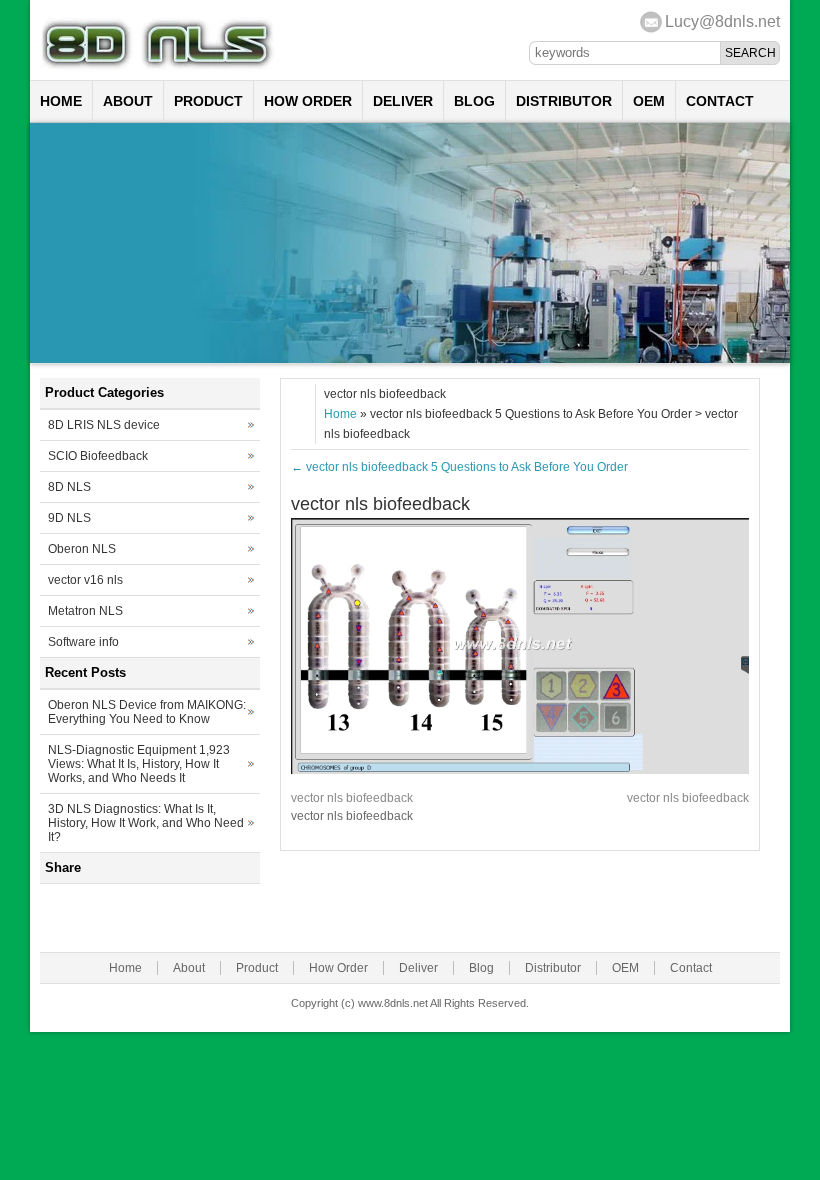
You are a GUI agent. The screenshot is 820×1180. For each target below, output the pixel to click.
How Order (308, 101)
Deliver (403, 101)
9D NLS (69, 518)
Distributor (564, 101)
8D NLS (69, 487)
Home (61, 101)
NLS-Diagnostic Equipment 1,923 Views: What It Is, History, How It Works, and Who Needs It (139, 764)
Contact (720, 101)
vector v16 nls (85, 580)
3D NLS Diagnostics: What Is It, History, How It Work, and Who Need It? (146, 823)
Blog (474, 101)
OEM (649, 101)
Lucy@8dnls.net (722, 21)
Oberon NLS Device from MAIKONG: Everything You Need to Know (147, 712)
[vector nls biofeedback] (520, 770)
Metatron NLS (85, 611)
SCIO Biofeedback (98, 456)
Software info (83, 642)
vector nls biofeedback (352, 798)
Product (208, 101)
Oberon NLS (82, 549)
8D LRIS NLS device (104, 425)
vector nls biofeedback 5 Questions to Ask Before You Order (459, 467)
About (128, 101)
